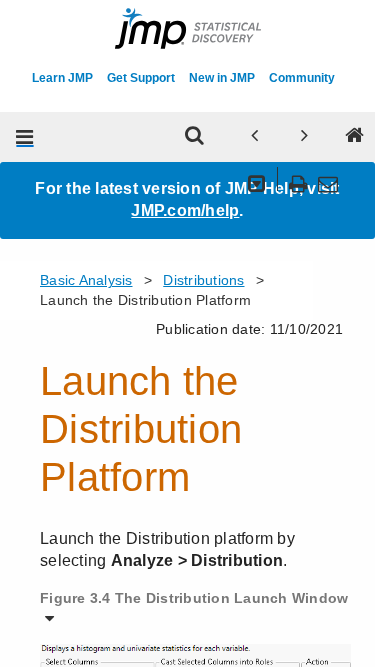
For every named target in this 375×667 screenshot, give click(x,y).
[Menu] (25, 137)
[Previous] (254, 137)
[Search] (194, 137)
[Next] (304, 137)
